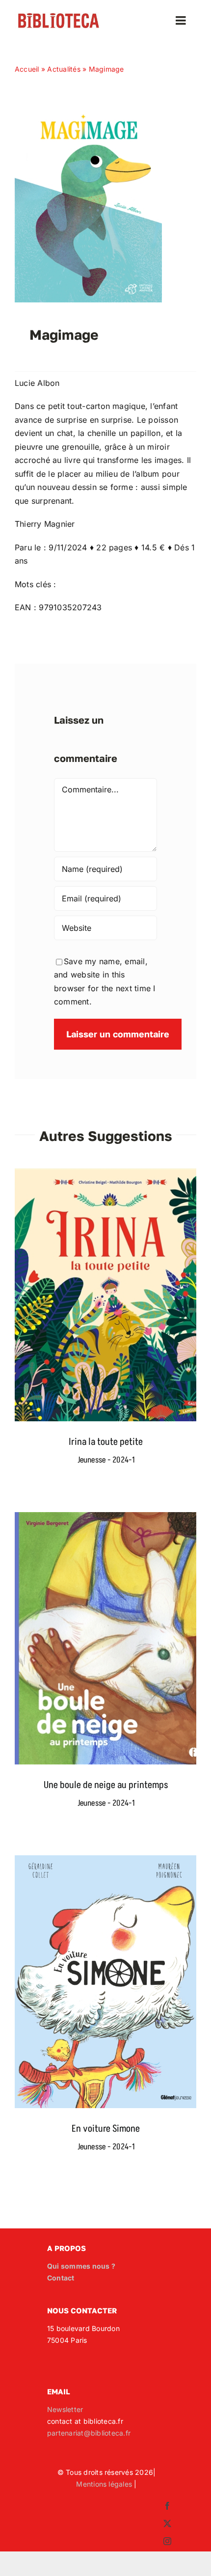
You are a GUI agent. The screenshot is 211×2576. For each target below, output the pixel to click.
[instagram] (167, 2541)
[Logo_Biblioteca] (59, 16)
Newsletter (65, 2409)
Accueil (27, 69)
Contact (61, 2278)
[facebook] (167, 2506)
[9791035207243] (88, 111)
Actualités (64, 69)
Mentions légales (104, 2484)
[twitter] (167, 2523)
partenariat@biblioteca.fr (89, 2433)
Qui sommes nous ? (81, 2266)
